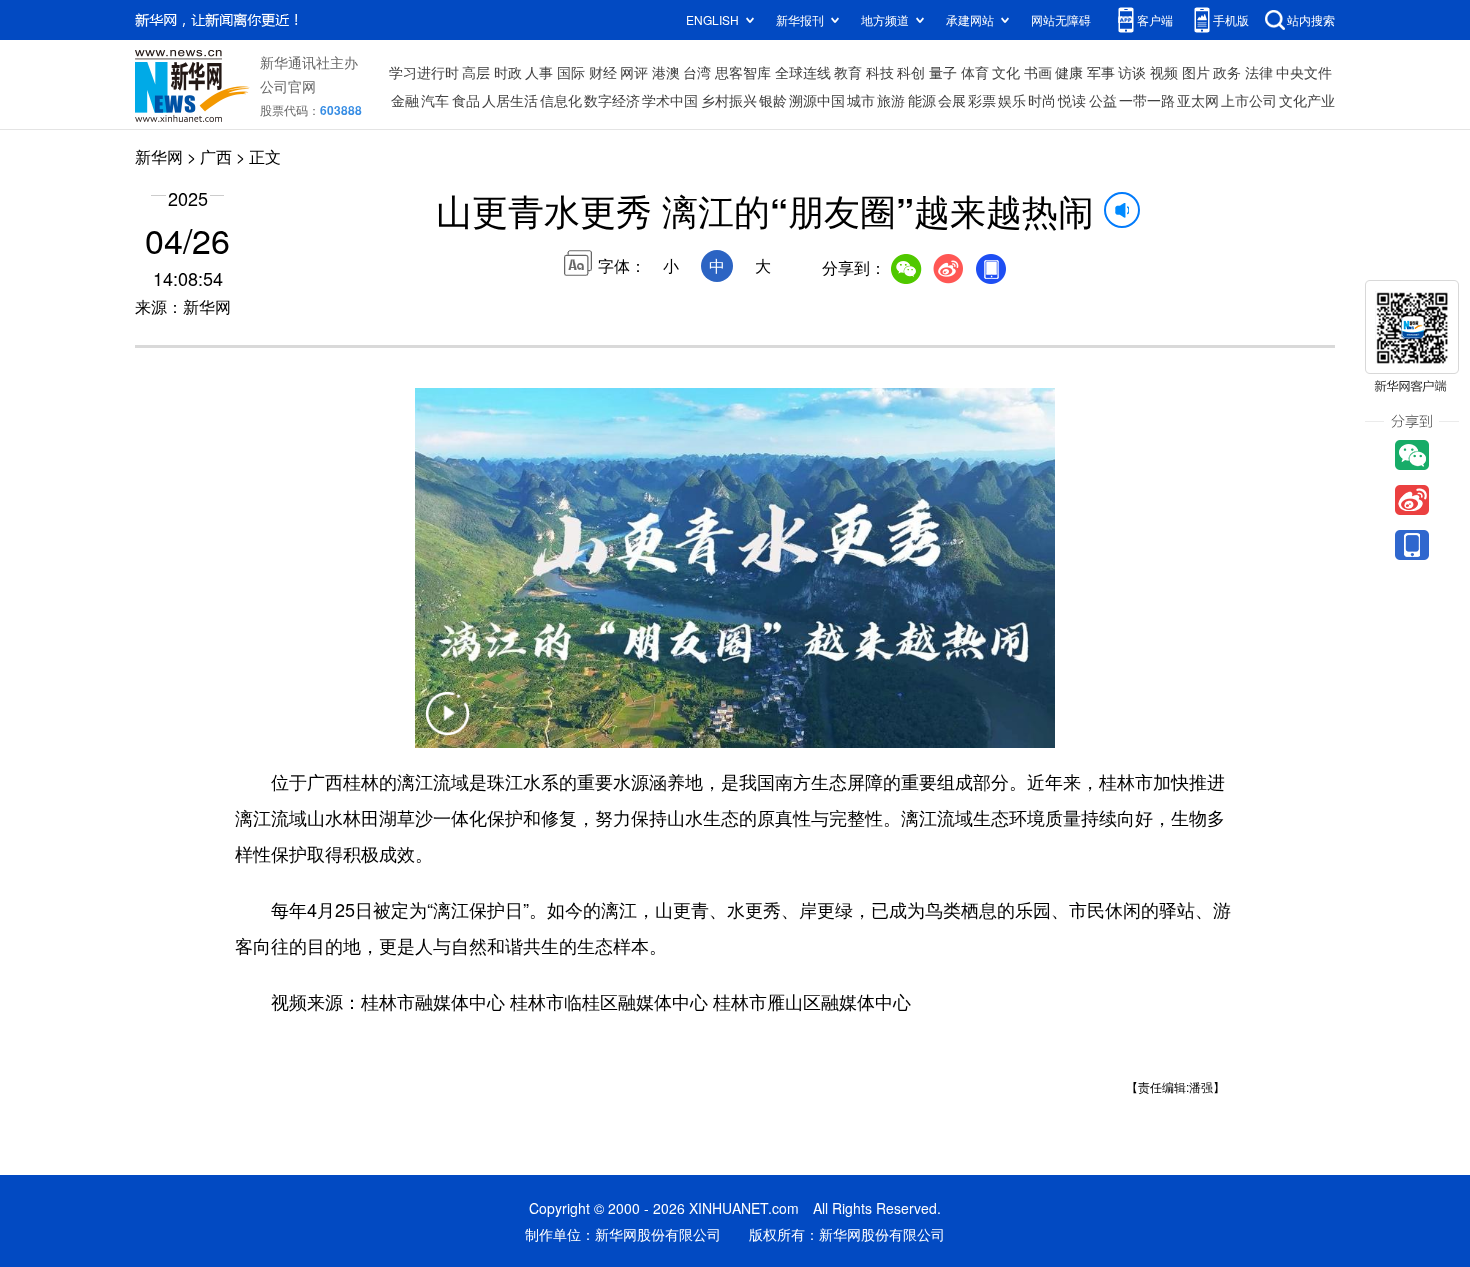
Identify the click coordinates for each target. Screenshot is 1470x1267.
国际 (571, 72)
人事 (539, 72)
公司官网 (288, 86)
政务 (1227, 72)
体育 (975, 72)
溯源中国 (817, 100)
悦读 (1072, 100)
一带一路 (1147, 100)
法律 (1259, 72)
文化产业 (1307, 100)
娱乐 (1012, 100)
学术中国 (670, 100)
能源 (922, 100)
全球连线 (803, 72)
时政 (508, 72)
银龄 (773, 100)
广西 (216, 156)
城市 (861, 100)
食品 (466, 100)
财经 (603, 72)
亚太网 (1198, 100)
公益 (1103, 100)
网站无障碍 (1061, 19)
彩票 (982, 100)
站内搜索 (1311, 19)
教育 (848, 72)
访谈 (1132, 72)
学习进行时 (424, 72)
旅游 (891, 100)
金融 (405, 100)
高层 (476, 72)
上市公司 (1249, 100)
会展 (952, 100)
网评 (634, 72)
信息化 (561, 100)
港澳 (666, 72)
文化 (1006, 72)
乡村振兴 (729, 100)
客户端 (1155, 19)
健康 (1069, 72)
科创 (911, 72)
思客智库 (743, 72)
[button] (447, 726)
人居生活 (510, 100)
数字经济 (612, 100)
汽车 (435, 100)
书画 (1038, 72)
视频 (1164, 72)
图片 (1196, 72)
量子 (943, 72)
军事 (1101, 72)
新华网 (159, 156)
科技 (880, 72)
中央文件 (1304, 72)
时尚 (1042, 100)
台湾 (697, 72)
